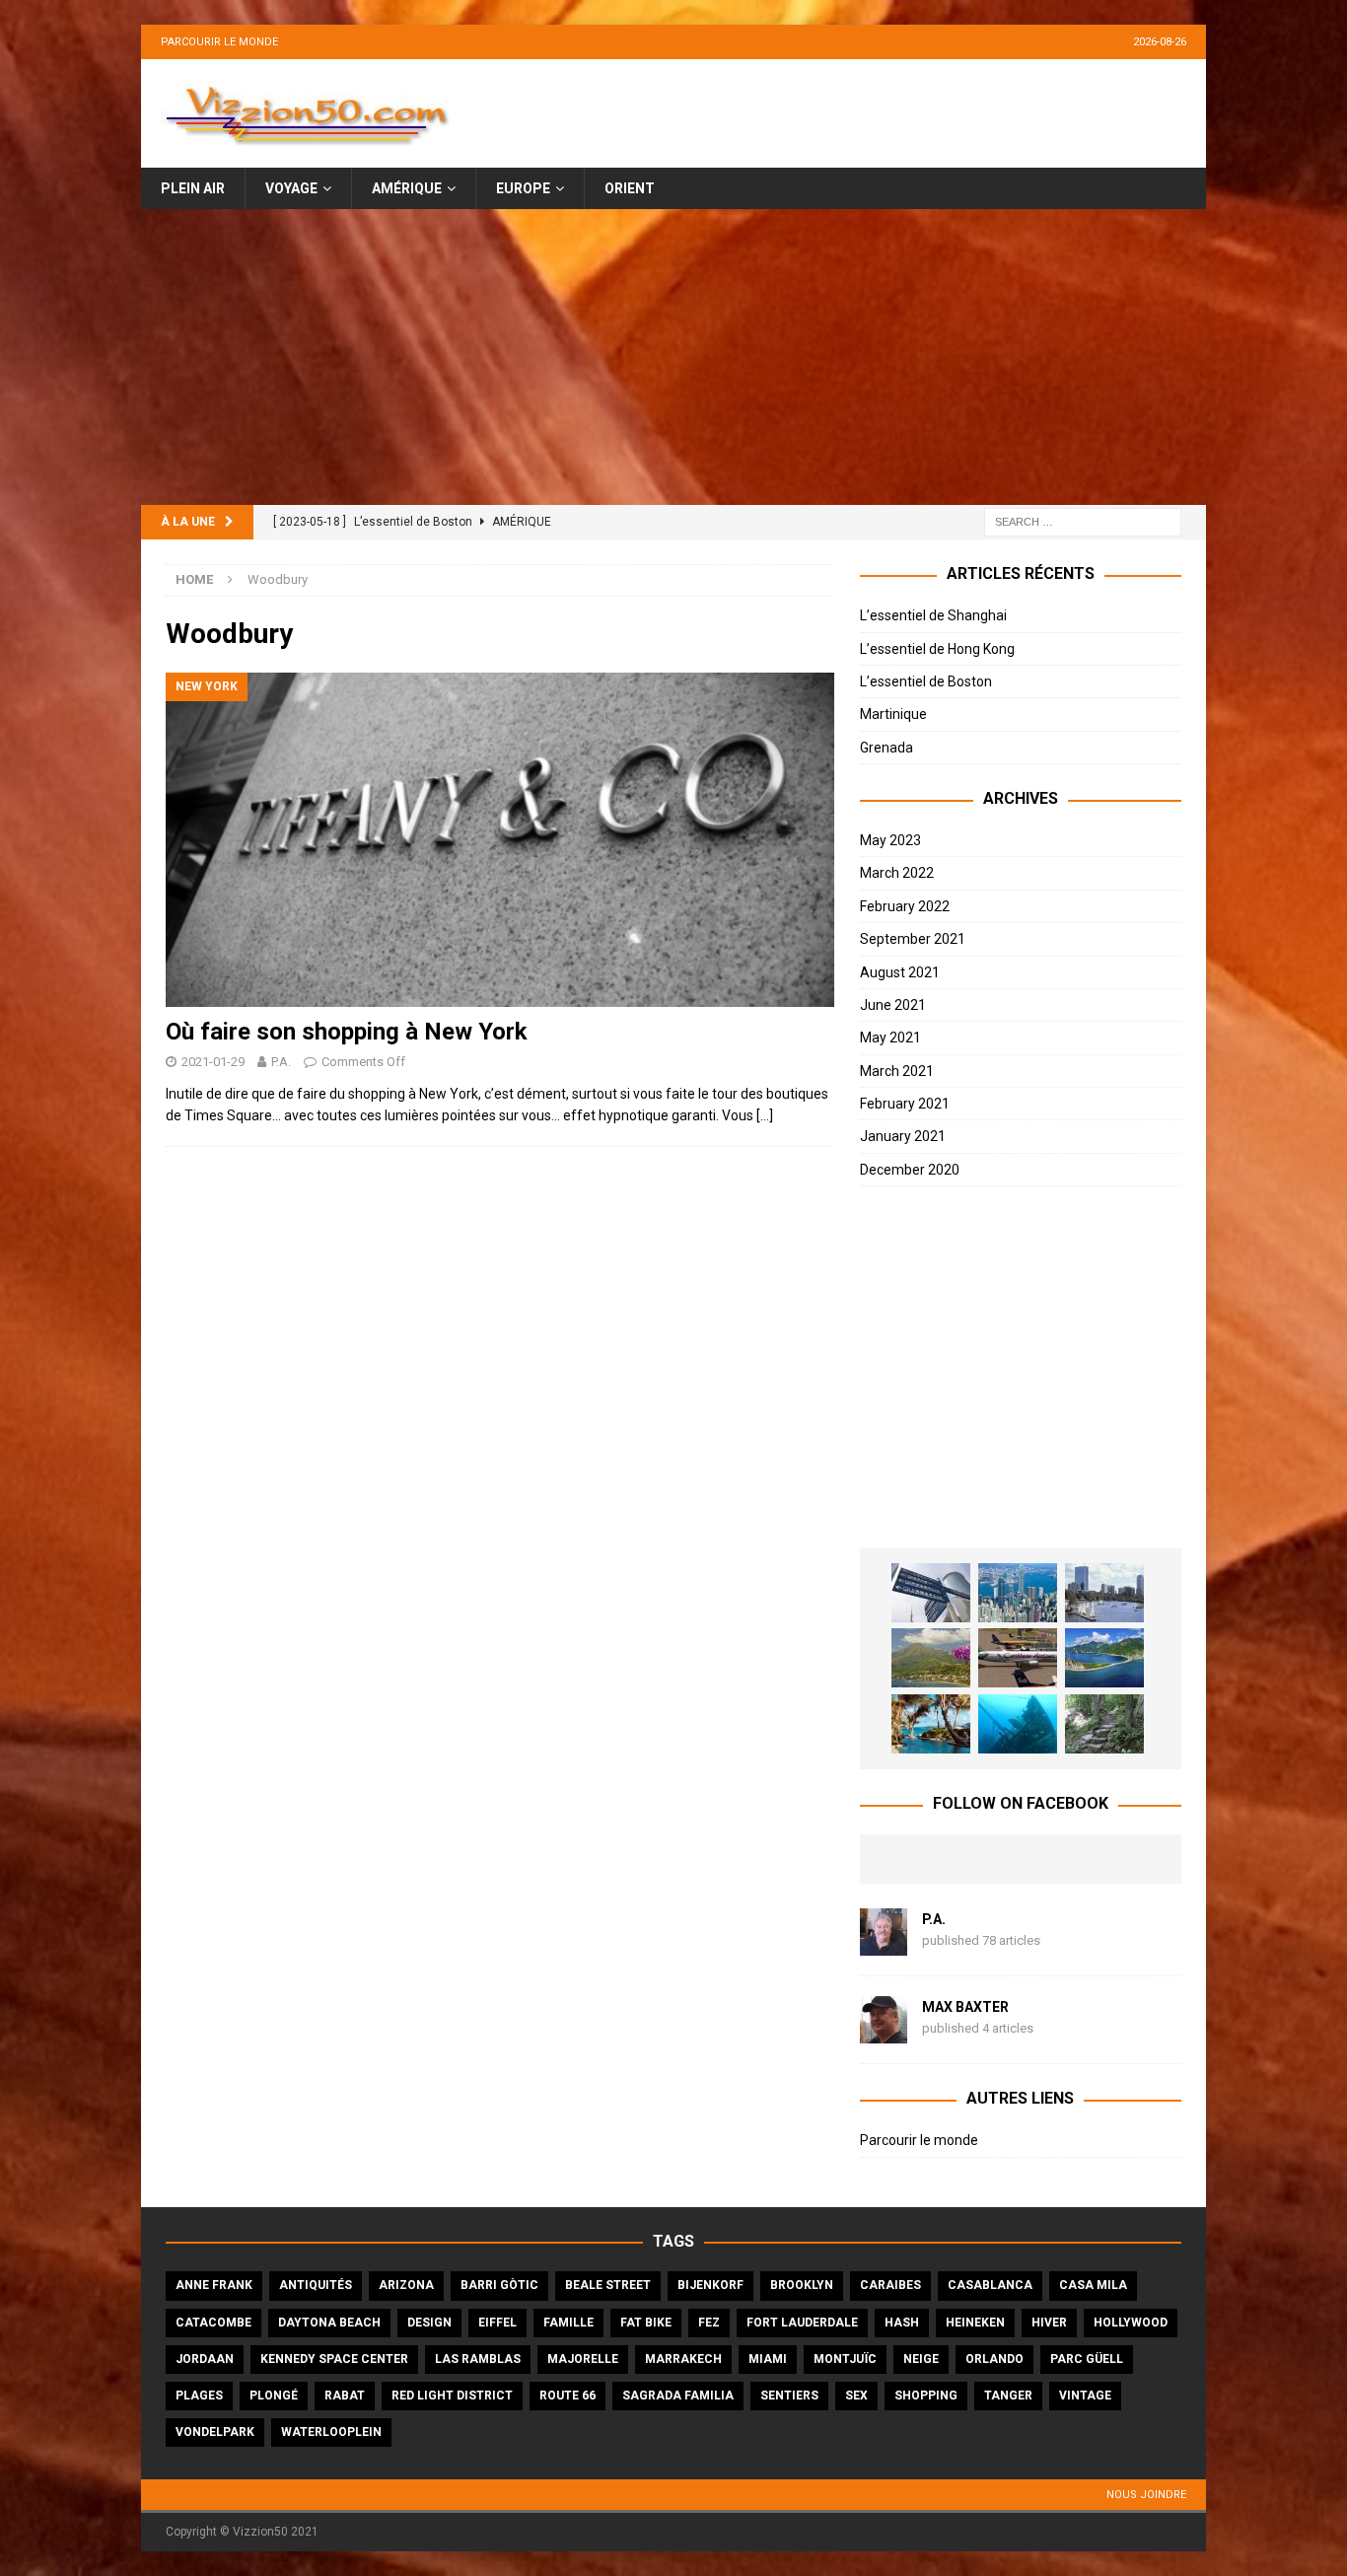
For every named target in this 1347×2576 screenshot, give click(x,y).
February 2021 (905, 1104)
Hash (902, 2323)
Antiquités (316, 2285)
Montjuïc (845, 2359)
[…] (765, 1115)
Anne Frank (214, 2285)
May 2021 (890, 1038)
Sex (856, 2396)
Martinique (893, 714)
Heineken (975, 2323)
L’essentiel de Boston (926, 681)
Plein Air (193, 188)
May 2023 (890, 840)
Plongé (274, 2396)
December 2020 (910, 1170)
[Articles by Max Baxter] (884, 2033)
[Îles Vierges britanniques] (931, 1724)
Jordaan (205, 2359)
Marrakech (683, 2359)
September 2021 (913, 939)
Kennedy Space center (334, 2359)
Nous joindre (1146, 2495)
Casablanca (990, 2285)
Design (429, 2323)
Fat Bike (646, 2323)
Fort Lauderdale (802, 2323)
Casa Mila (1093, 2285)
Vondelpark (215, 2432)
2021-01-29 (213, 1062)
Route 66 (567, 2396)
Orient (630, 188)
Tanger (1008, 2396)
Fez (709, 2323)
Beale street (608, 2285)
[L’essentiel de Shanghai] (931, 1593)
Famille (568, 2323)
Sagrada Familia (678, 2396)
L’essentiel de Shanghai (933, 615)
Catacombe (213, 2323)
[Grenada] (1018, 1658)
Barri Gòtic (499, 2285)
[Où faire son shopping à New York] (500, 840)
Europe (523, 188)
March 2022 (897, 873)
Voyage (291, 188)
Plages (199, 2396)
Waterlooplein (331, 2432)
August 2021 (900, 972)
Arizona (406, 2285)
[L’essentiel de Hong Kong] (1018, 1593)
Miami (768, 2359)
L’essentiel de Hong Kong (937, 649)
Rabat (345, 2396)
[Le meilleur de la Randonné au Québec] (1104, 1724)
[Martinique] (931, 1658)
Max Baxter (965, 2007)
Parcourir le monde (219, 42)
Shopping (926, 2396)
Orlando (994, 2359)
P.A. (281, 1062)
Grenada (886, 748)
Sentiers (789, 2396)
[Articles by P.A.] (884, 1945)
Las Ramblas (478, 2359)
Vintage (1085, 2396)
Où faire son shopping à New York (347, 1032)
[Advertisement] (673, 357)
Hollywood (1131, 2323)
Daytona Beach (329, 2323)
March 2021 (897, 1071)
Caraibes (890, 2285)
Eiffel (497, 2323)
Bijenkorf (710, 2285)
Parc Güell (1087, 2359)
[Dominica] (1104, 1658)
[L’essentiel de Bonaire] (1018, 1724)
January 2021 (903, 1136)
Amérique (407, 188)
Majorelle (583, 2359)
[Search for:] (1083, 522)
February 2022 (905, 906)
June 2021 (893, 1005)
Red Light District (452, 2396)
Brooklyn (802, 2285)
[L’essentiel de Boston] (1104, 1593)
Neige (921, 2359)
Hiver (1049, 2323)
